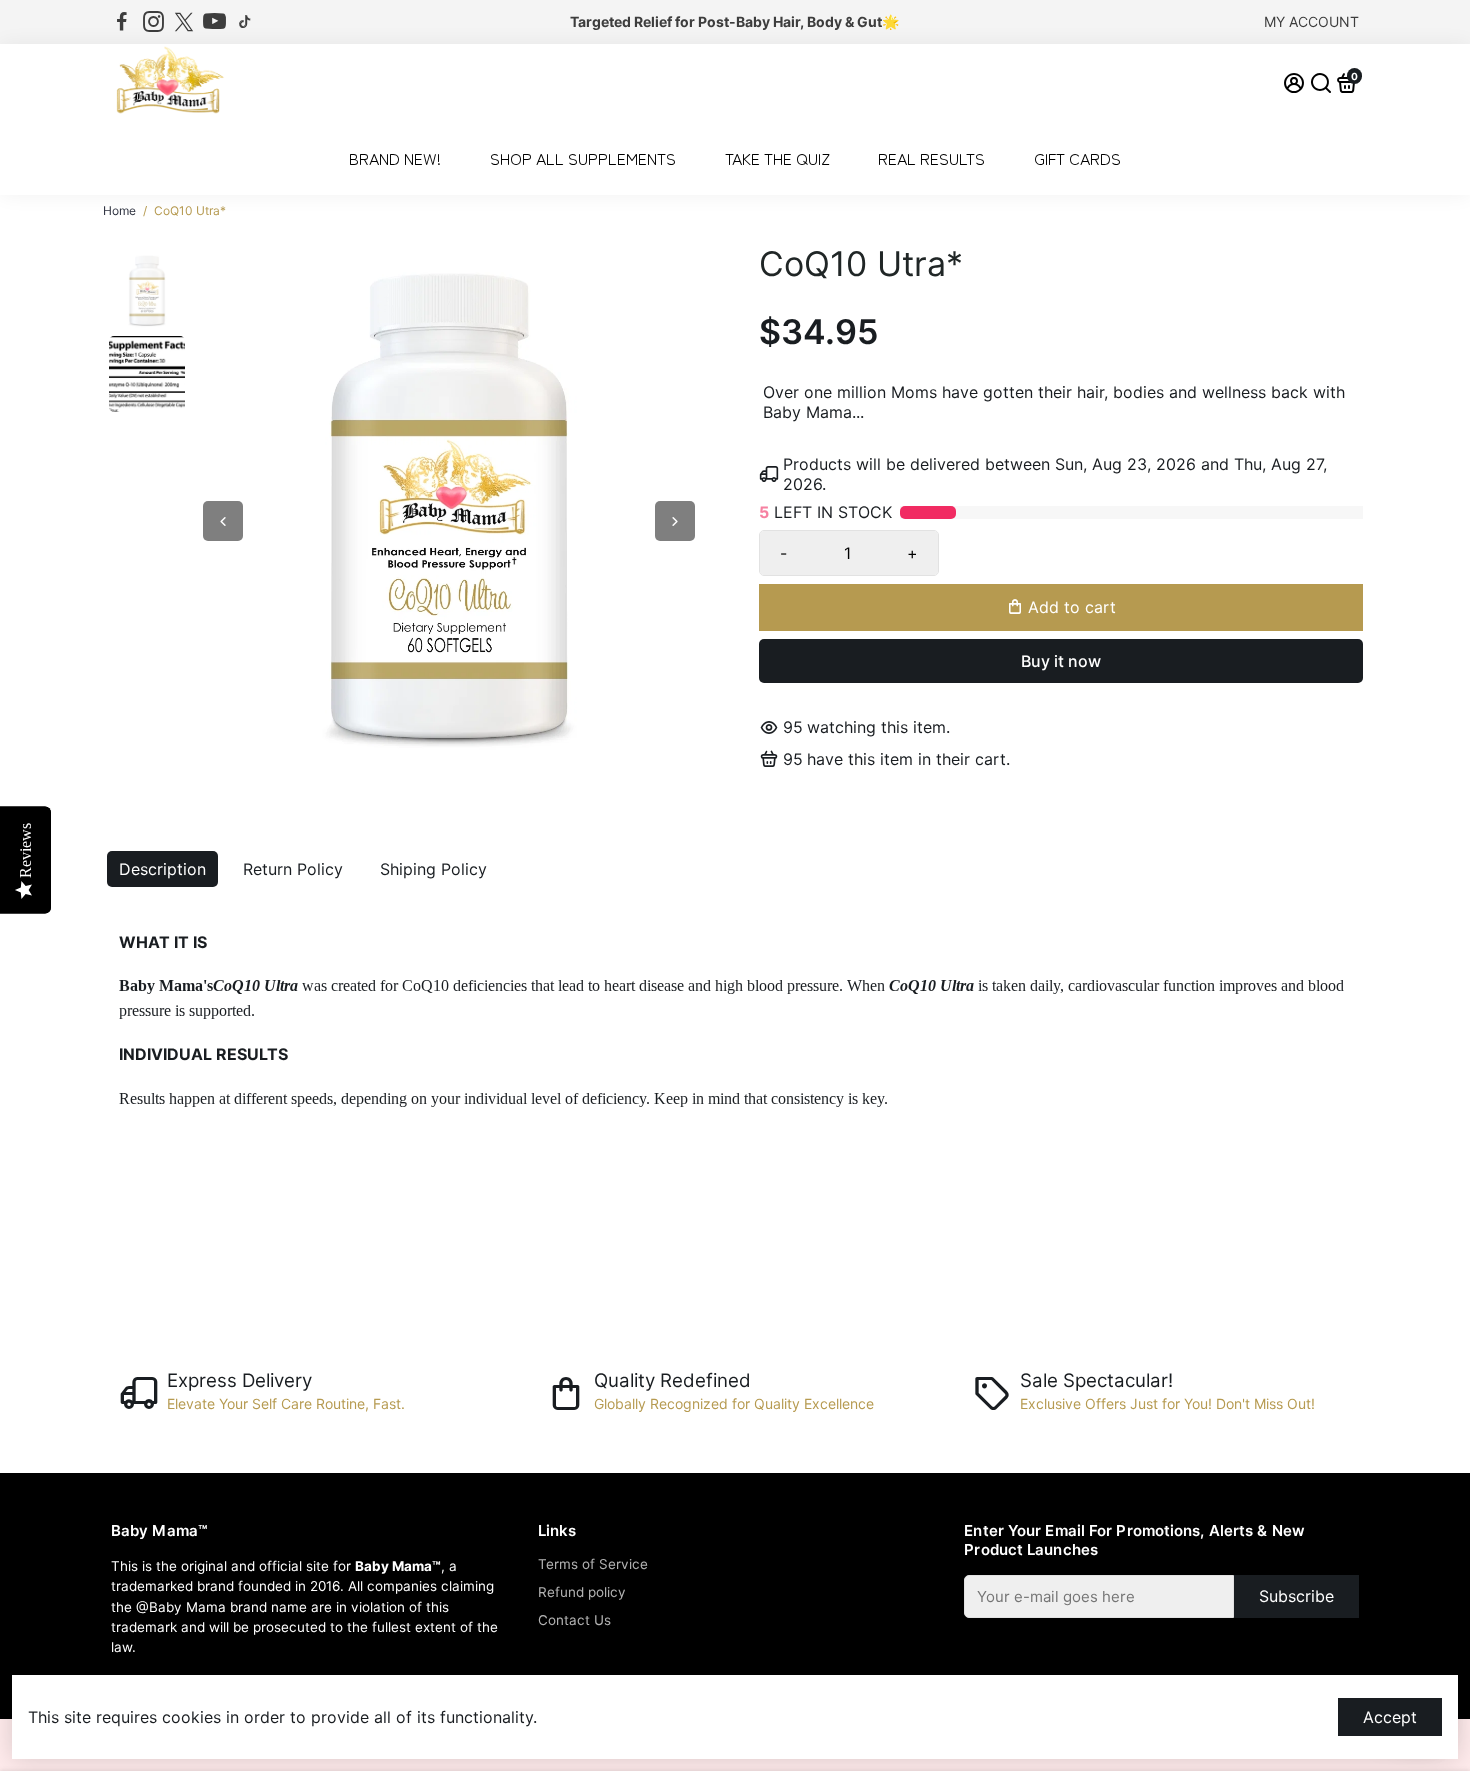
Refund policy (582, 1592)
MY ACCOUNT (1311, 21)
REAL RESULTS (931, 158)
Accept (1390, 1717)
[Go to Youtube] (214, 22)
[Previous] (223, 521)
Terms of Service (593, 1564)
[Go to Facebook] (122, 22)
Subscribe (1296, 1596)
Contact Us (574, 1620)
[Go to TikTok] (245, 22)
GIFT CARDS (1077, 158)
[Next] (675, 521)
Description (162, 869)
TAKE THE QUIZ (777, 158)
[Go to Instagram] (153, 22)
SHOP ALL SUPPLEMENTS (583, 158)
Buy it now (1061, 661)
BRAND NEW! (395, 158)
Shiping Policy (433, 869)
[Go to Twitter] (184, 22)
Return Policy (293, 869)
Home (119, 210)
